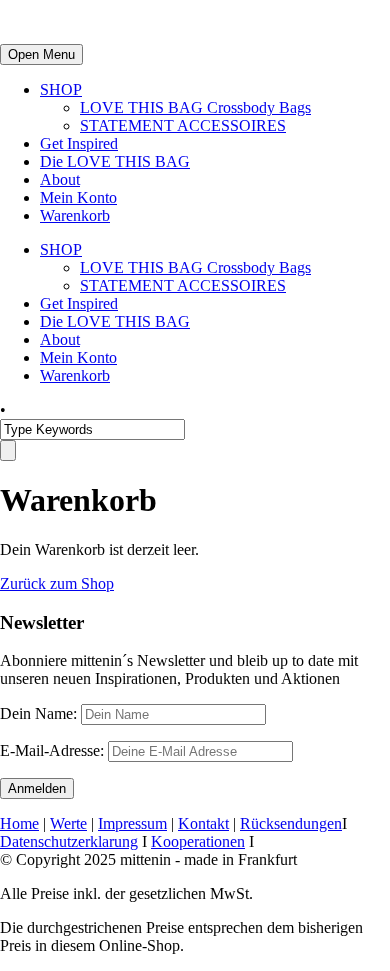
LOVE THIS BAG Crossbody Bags (195, 107)
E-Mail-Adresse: (54, 750)
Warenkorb (75, 215)
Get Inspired (79, 143)
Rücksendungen (291, 823)
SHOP (61, 89)
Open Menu (41, 54)
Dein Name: (38, 713)
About (60, 179)
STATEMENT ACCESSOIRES (183, 125)
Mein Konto (78, 197)
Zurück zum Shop (57, 583)
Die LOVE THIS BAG (115, 161)
